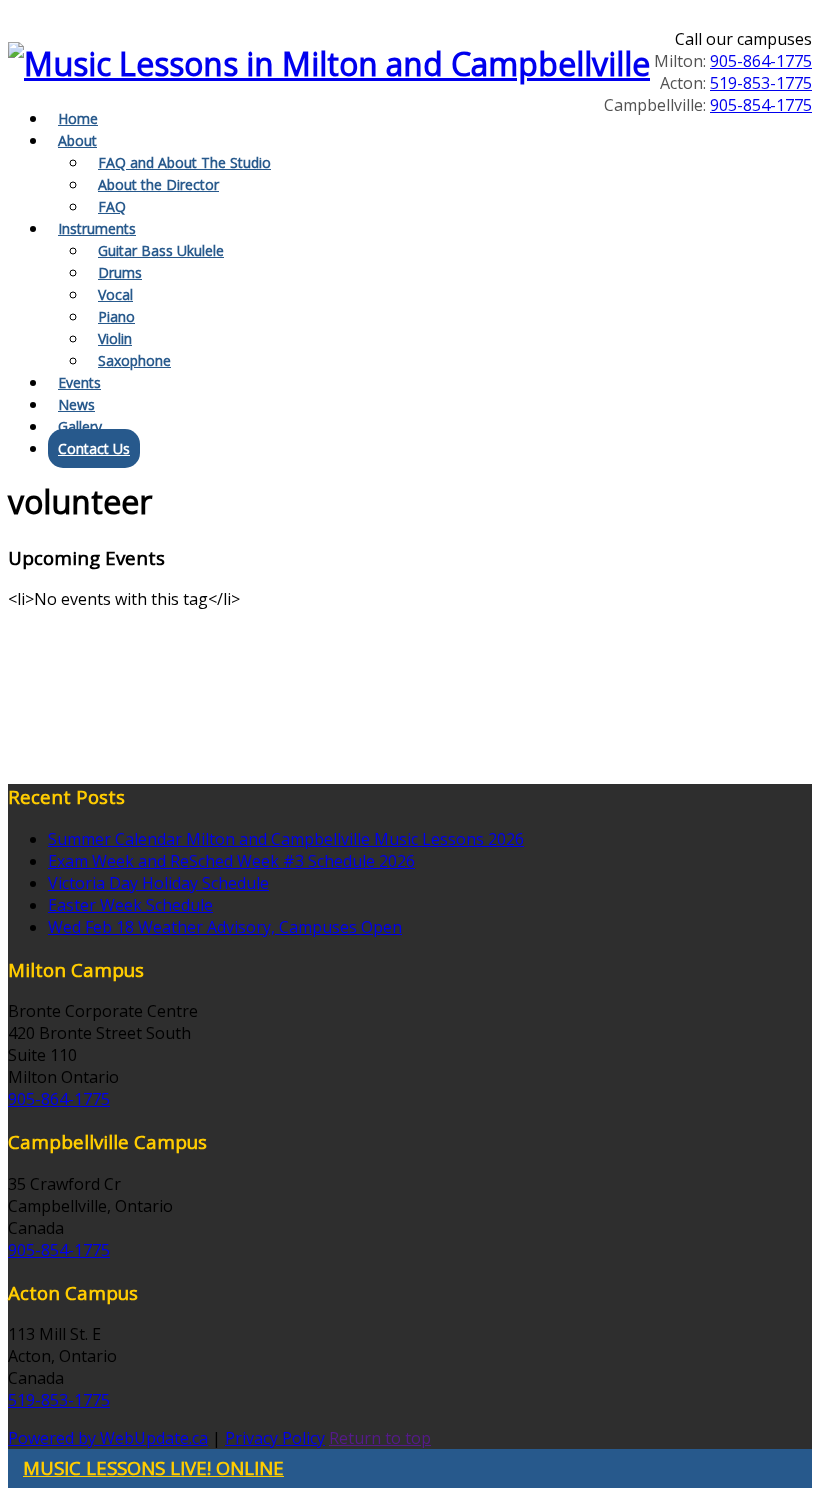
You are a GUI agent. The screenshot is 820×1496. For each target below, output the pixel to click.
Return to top (380, 1438)
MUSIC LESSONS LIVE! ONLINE (153, 1467)
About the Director (158, 184)
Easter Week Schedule (130, 905)
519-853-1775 (761, 83)
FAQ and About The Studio (184, 162)
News (76, 404)
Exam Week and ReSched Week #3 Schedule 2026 (231, 861)
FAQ (112, 206)
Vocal (115, 294)
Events (79, 382)
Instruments (97, 228)
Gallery (80, 426)
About (77, 140)
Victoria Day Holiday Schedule (158, 883)
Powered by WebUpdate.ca (108, 1438)
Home (78, 118)
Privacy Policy (275, 1438)
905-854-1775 (761, 105)
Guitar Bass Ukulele (161, 250)
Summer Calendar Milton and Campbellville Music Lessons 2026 (286, 839)
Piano (116, 316)
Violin (115, 338)
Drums (120, 272)
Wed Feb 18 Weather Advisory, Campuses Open (225, 927)
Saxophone (134, 360)
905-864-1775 (761, 61)
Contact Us (94, 448)
